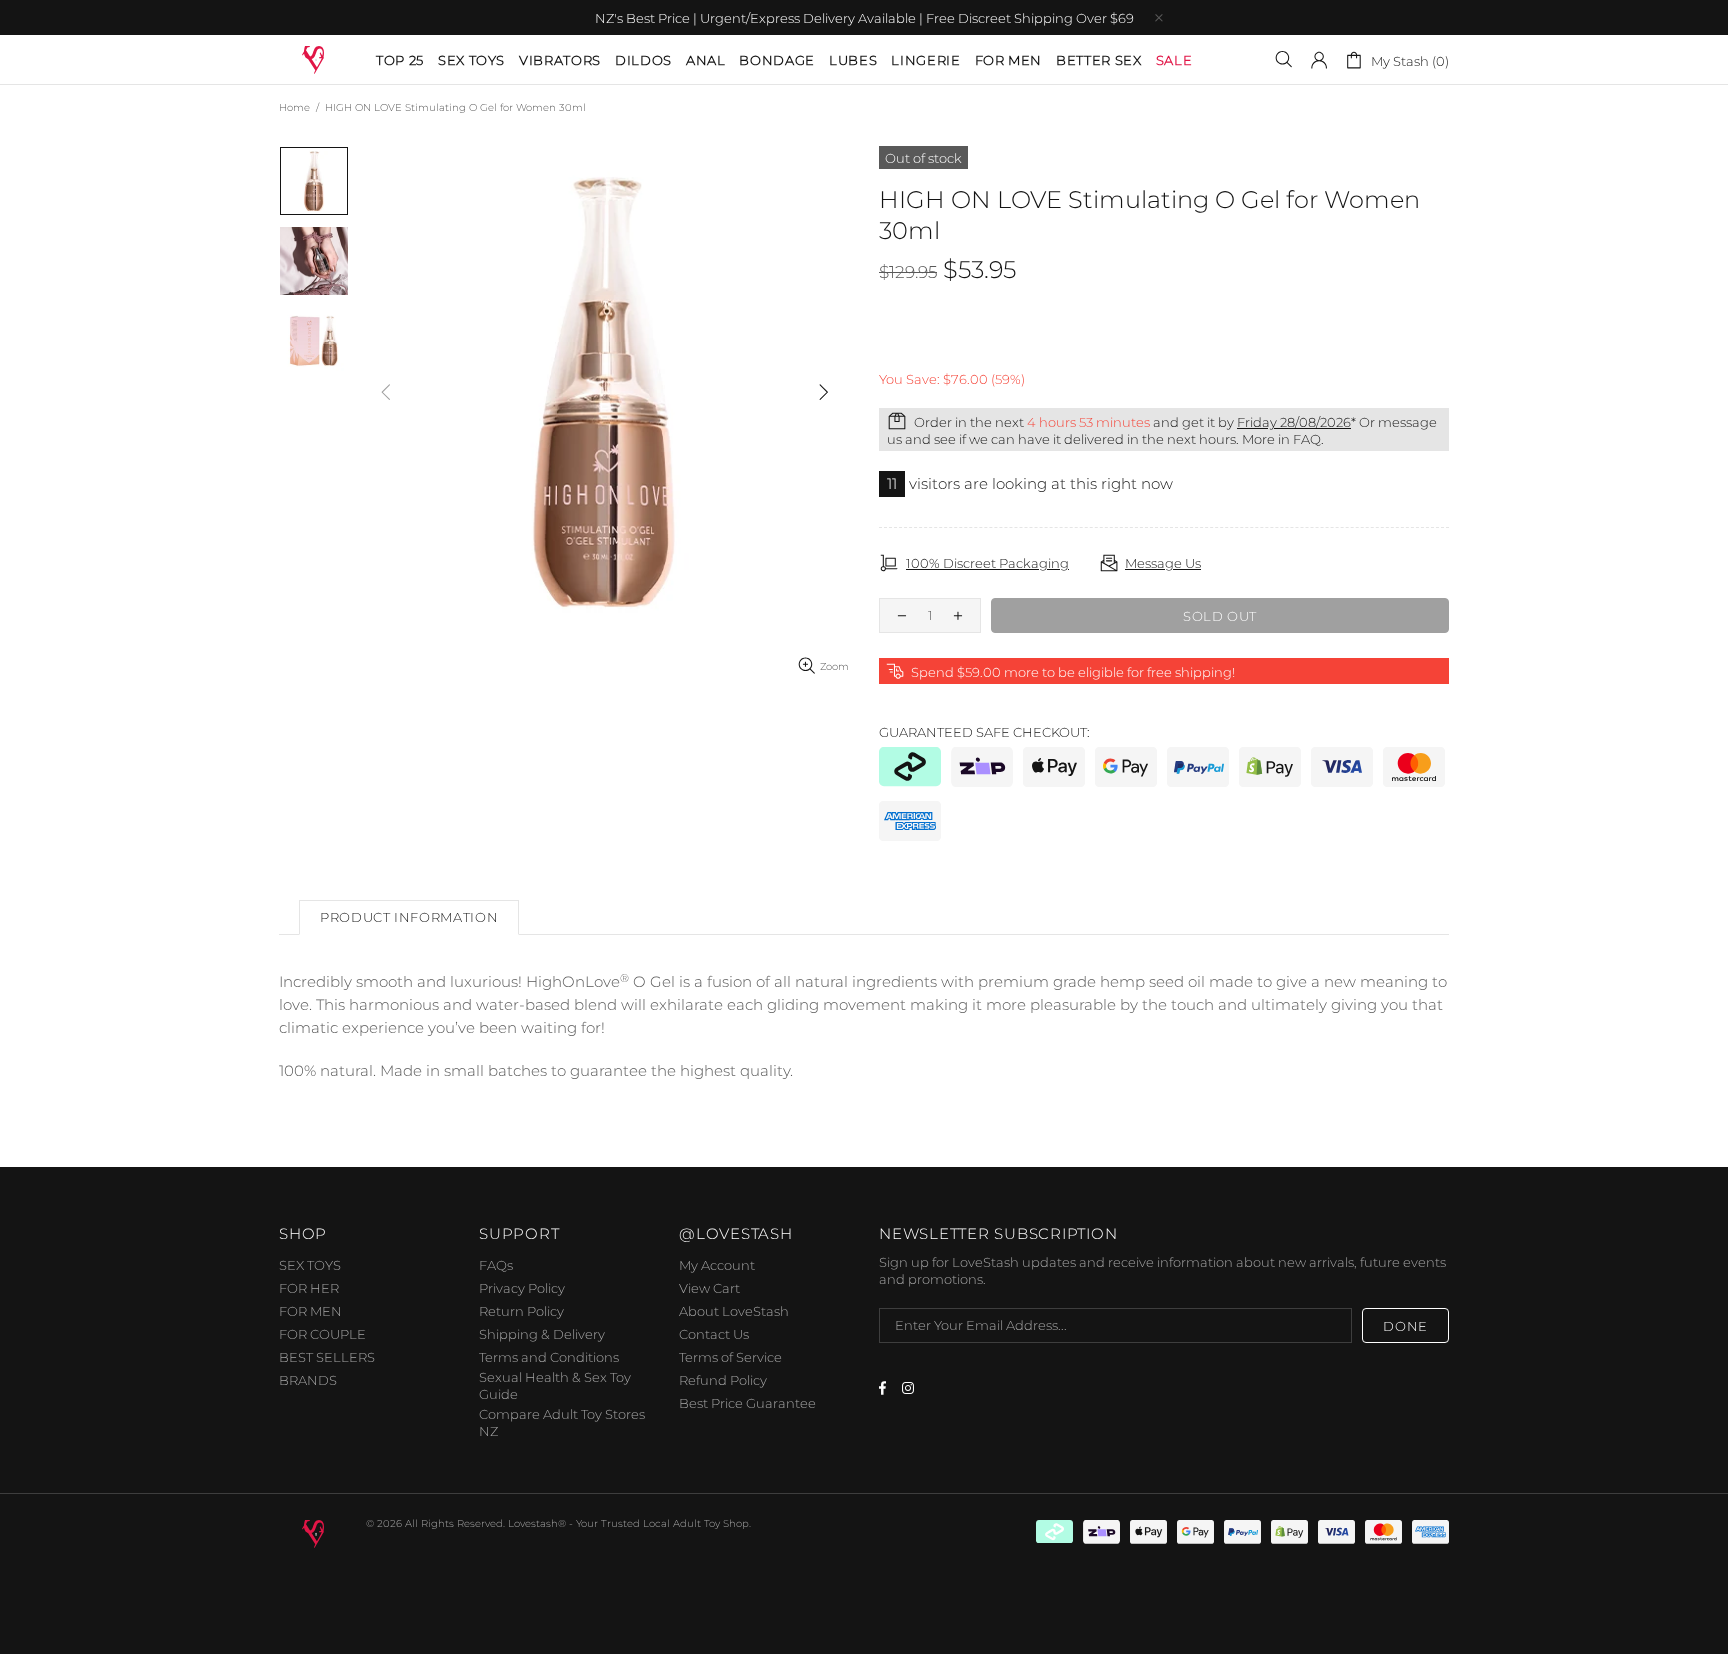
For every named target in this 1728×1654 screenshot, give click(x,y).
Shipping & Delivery (542, 1334)
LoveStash (314, 58)
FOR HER (309, 1288)
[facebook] (885, 1388)
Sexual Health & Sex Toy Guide (555, 1385)
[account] (1319, 60)
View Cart (709, 1288)
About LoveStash (734, 1311)
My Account (717, 1265)
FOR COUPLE (322, 1334)
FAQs (496, 1265)
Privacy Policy (522, 1288)
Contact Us (714, 1334)
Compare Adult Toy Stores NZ (562, 1422)
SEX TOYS (310, 1265)
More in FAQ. (1283, 439)
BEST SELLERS (327, 1357)
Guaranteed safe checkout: (984, 732)
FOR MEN (310, 1311)
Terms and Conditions (549, 1357)
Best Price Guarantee (747, 1403)
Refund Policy (723, 1380)
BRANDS (308, 1380)
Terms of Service (730, 1357)
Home (294, 107)
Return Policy (521, 1311)
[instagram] (910, 1388)
